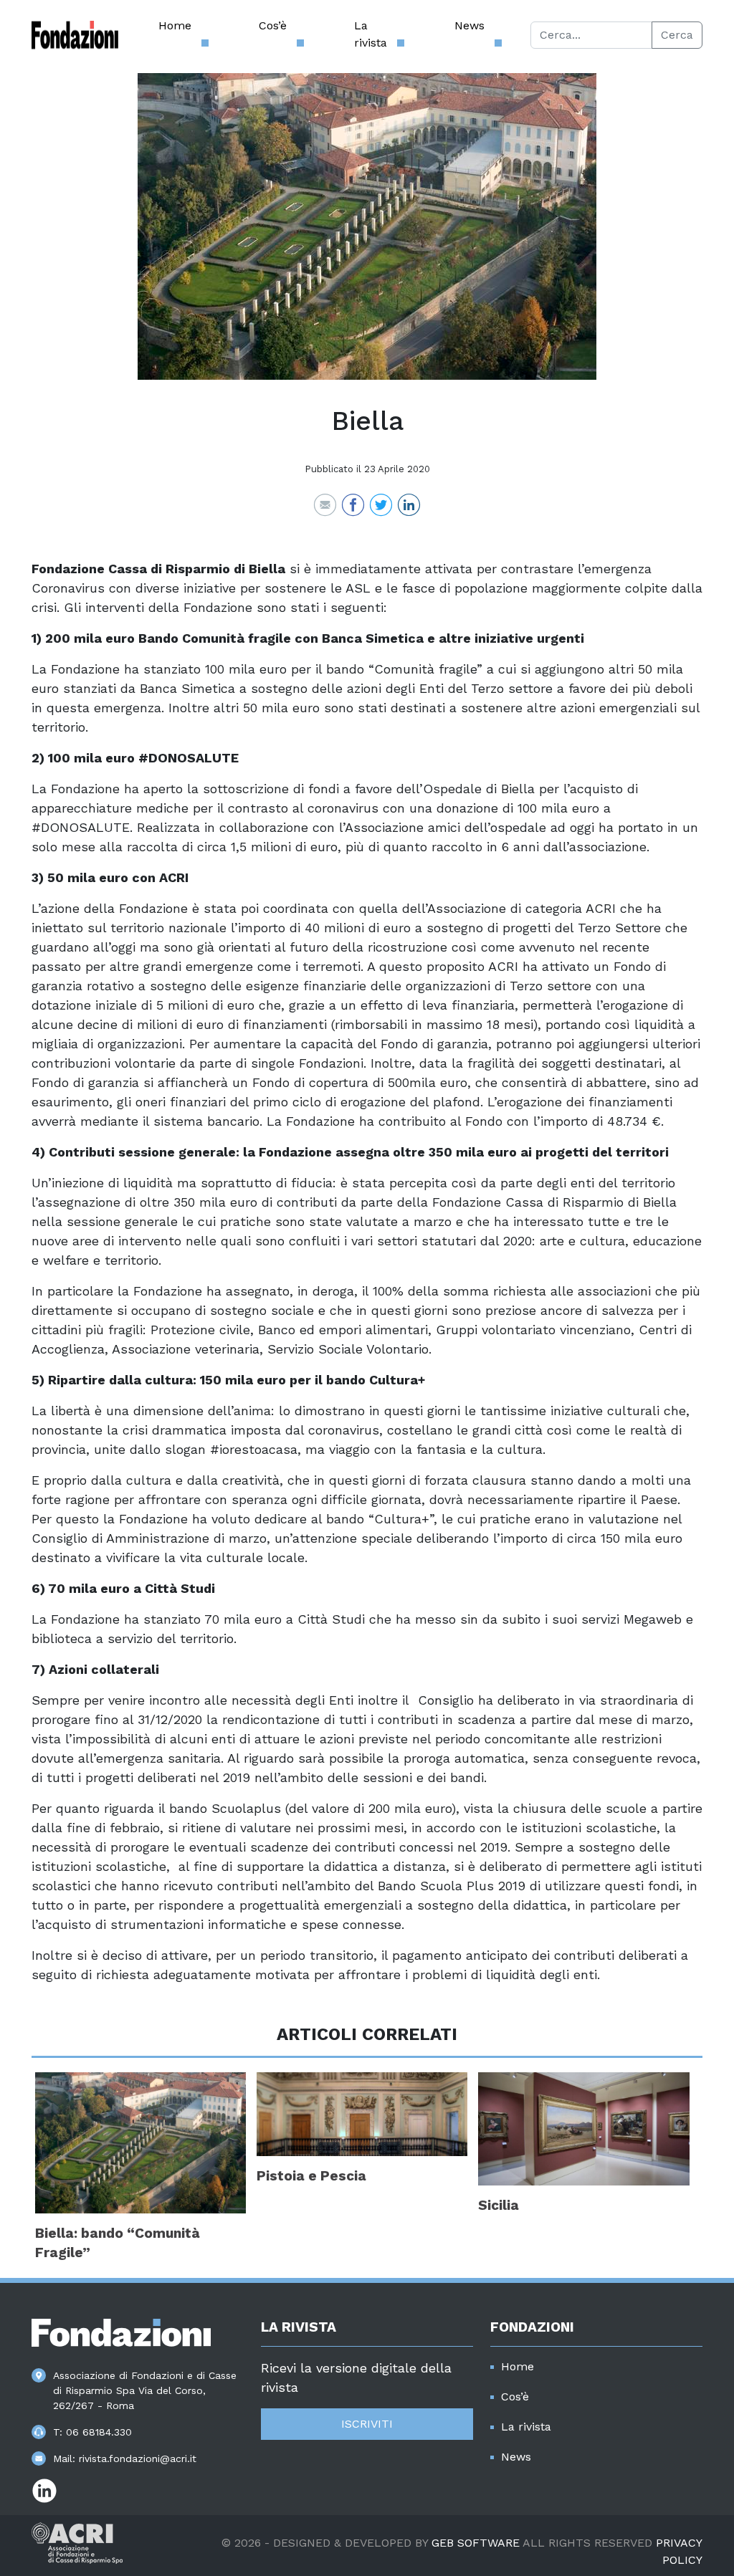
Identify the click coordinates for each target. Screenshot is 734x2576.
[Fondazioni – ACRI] (75, 35)
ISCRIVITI (367, 2424)
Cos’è (273, 25)
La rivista (371, 34)
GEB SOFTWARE (476, 2543)
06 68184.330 (99, 2432)
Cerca (677, 35)
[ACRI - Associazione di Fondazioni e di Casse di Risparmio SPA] (77, 2542)
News (470, 25)
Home (175, 25)
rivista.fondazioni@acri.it (138, 2458)
